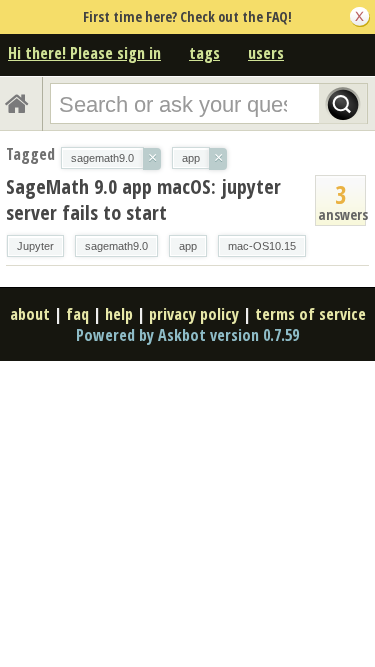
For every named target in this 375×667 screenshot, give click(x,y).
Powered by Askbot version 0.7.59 (187, 335)
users (266, 53)
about (30, 314)
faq (77, 314)
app (188, 246)
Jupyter (35, 246)
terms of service (310, 314)
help (119, 314)
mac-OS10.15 (262, 246)
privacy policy (194, 314)
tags (204, 53)
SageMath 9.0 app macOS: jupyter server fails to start (143, 199)
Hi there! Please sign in (84, 53)
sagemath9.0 (116, 246)
